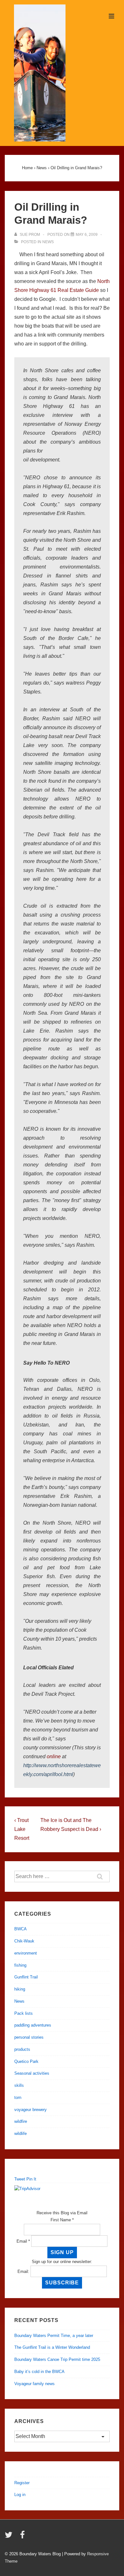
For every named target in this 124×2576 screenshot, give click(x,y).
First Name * (62, 2220)
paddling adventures (33, 2025)
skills (19, 2085)
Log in (20, 2495)
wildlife (21, 2133)
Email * (23, 2241)
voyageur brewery (31, 2110)
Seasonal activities (32, 2073)
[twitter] (10, 2537)
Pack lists (24, 2013)
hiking (20, 1989)
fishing (20, 1965)
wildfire (21, 2121)
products (22, 2049)
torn (18, 2097)
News (48, 242)
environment (26, 1953)
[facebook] (23, 2537)
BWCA (21, 1929)
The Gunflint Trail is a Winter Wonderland (52, 2347)
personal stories (29, 2037)
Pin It (31, 2179)
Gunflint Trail (26, 1977)
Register (22, 2483)
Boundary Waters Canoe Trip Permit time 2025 (57, 2359)
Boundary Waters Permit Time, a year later (54, 2336)
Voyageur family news (34, 2384)
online (54, 1756)
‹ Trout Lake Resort (22, 1829)
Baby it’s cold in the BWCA (39, 2372)
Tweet (20, 2179)
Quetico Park (26, 2061)
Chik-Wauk (24, 1941)
